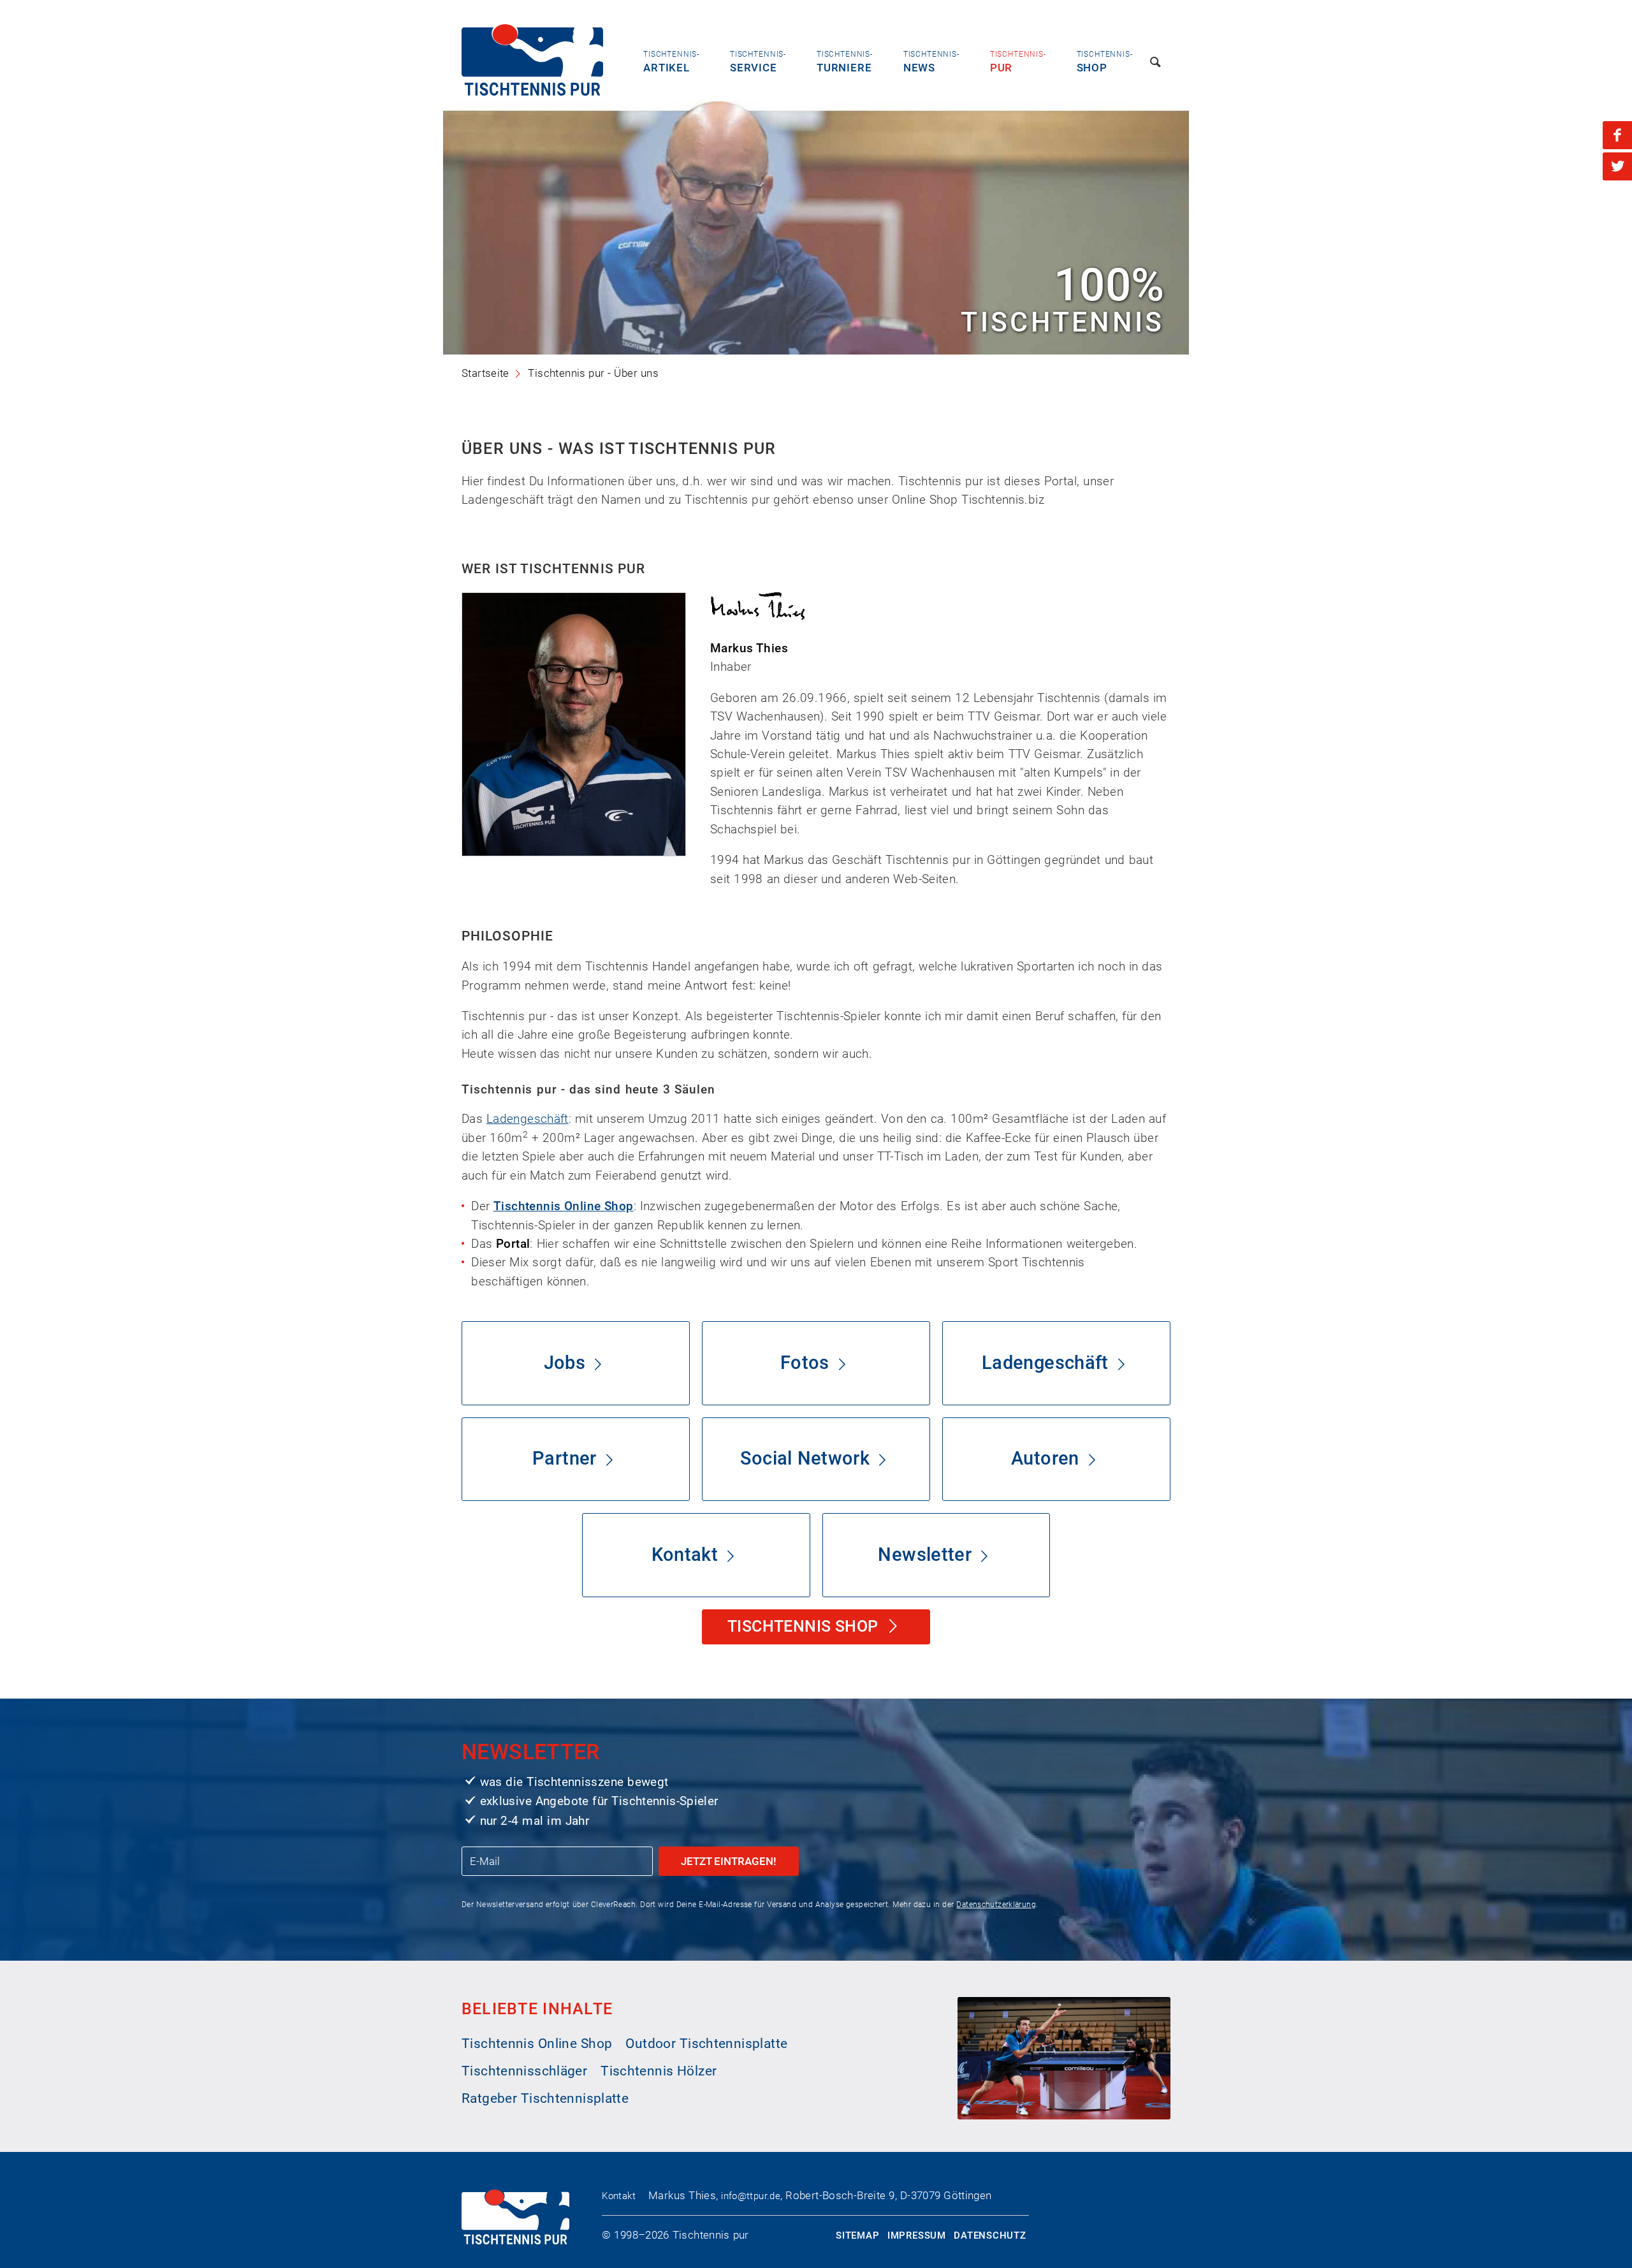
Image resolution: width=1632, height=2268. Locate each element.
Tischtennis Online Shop (564, 1206)
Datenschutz (990, 2235)
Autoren (1045, 1459)
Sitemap (857, 2235)
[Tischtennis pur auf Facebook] (1617, 135)
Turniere (845, 62)
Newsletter (925, 1555)
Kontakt (685, 1555)
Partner (565, 1459)
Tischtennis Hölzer (659, 2071)
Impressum (917, 2235)
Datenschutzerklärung (996, 1905)
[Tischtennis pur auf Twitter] (1617, 166)
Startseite (485, 373)
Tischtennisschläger (524, 2071)
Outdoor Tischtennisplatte (706, 2044)
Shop (1105, 62)
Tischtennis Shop (805, 1626)
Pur (1018, 62)
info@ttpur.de (751, 2196)
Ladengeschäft (528, 1119)
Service (758, 62)
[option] (816, 228)
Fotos (805, 1363)
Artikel (671, 62)
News (931, 62)
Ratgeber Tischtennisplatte (545, 2098)
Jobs (565, 1363)
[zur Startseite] (532, 91)
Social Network (805, 1459)
